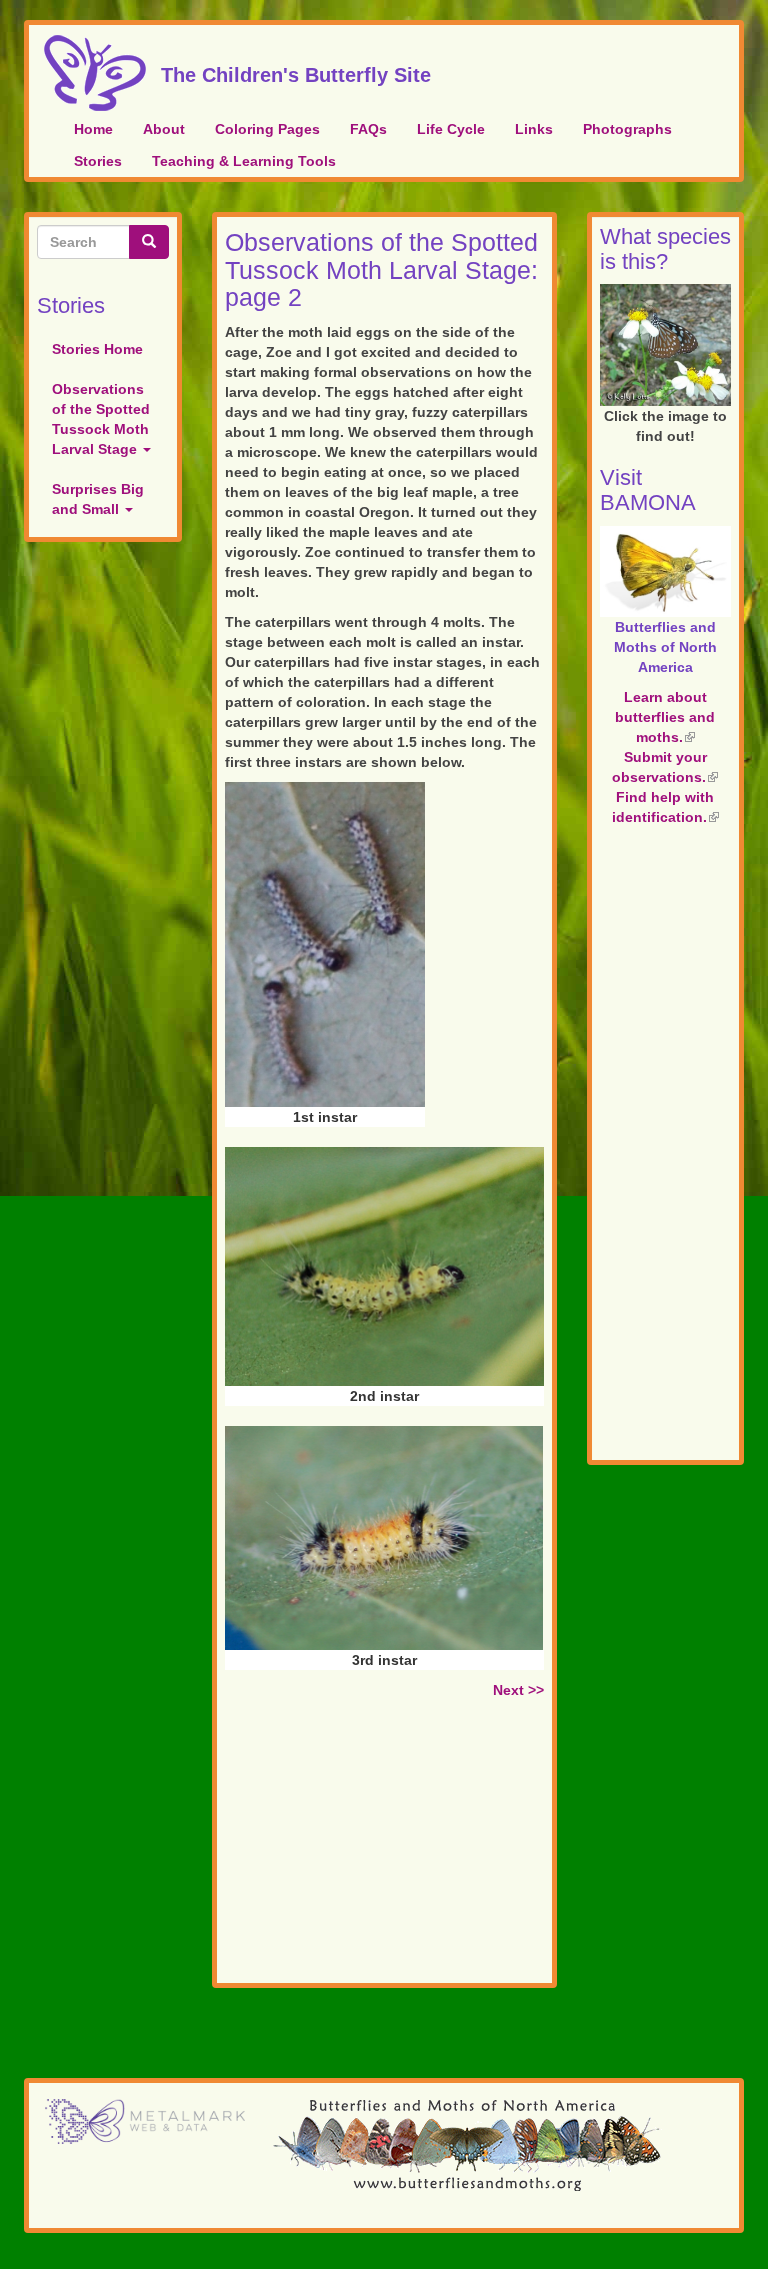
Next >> (518, 1690)
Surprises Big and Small (98, 499)
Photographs (627, 129)
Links (534, 129)
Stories (98, 161)
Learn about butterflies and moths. (665, 717)
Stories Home (97, 349)
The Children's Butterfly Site (296, 72)
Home (93, 129)
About (164, 129)
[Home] (102, 73)
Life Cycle (451, 129)
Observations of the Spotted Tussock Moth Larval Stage (101, 419)
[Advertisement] (384, 1845)
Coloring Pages (267, 129)
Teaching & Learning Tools (244, 161)
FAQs (368, 129)
